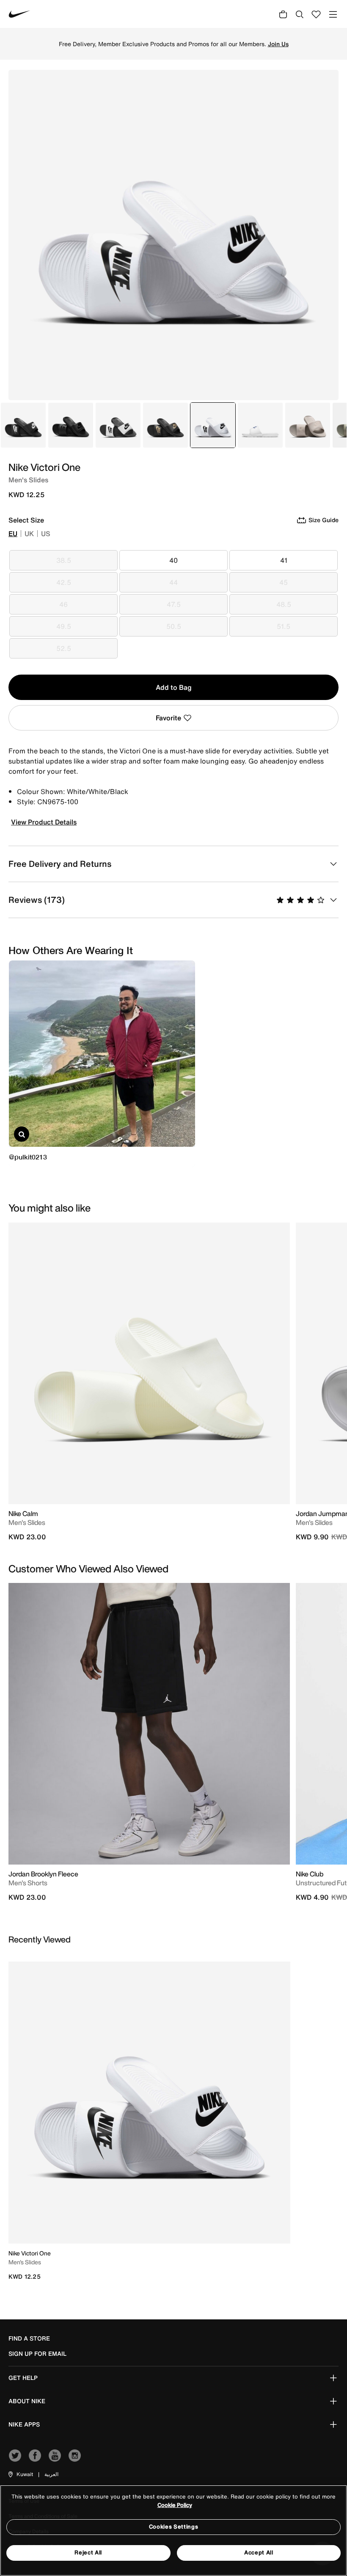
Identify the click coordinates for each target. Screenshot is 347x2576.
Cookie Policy (175, 2505)
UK (29, 534)
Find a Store (29, 2338)
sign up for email (37, 2354)
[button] (20, 2474)
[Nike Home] (19, 14)
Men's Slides (27, 1522)
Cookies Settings (173, 2527)
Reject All (88, 2552)
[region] (173, 2530)
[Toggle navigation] (333, 14)
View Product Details (44, 822)
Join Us (278, 44)
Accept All (259, 2552)
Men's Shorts (28, 1883)
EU (13, 534)
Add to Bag (174, 687)
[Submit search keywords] (300, 14)
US (46, 534)
